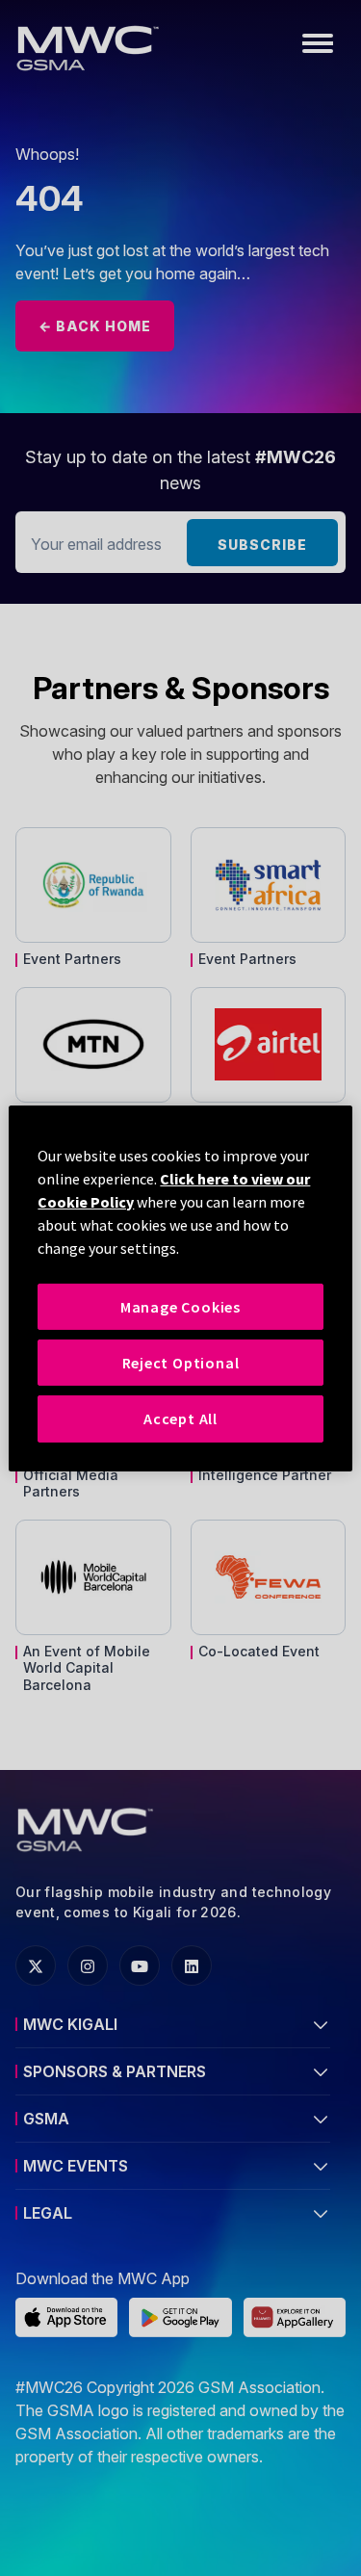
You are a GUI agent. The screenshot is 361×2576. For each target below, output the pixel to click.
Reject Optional (181, 1363)
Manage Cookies (180, 1306)
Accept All (180, 1418)
